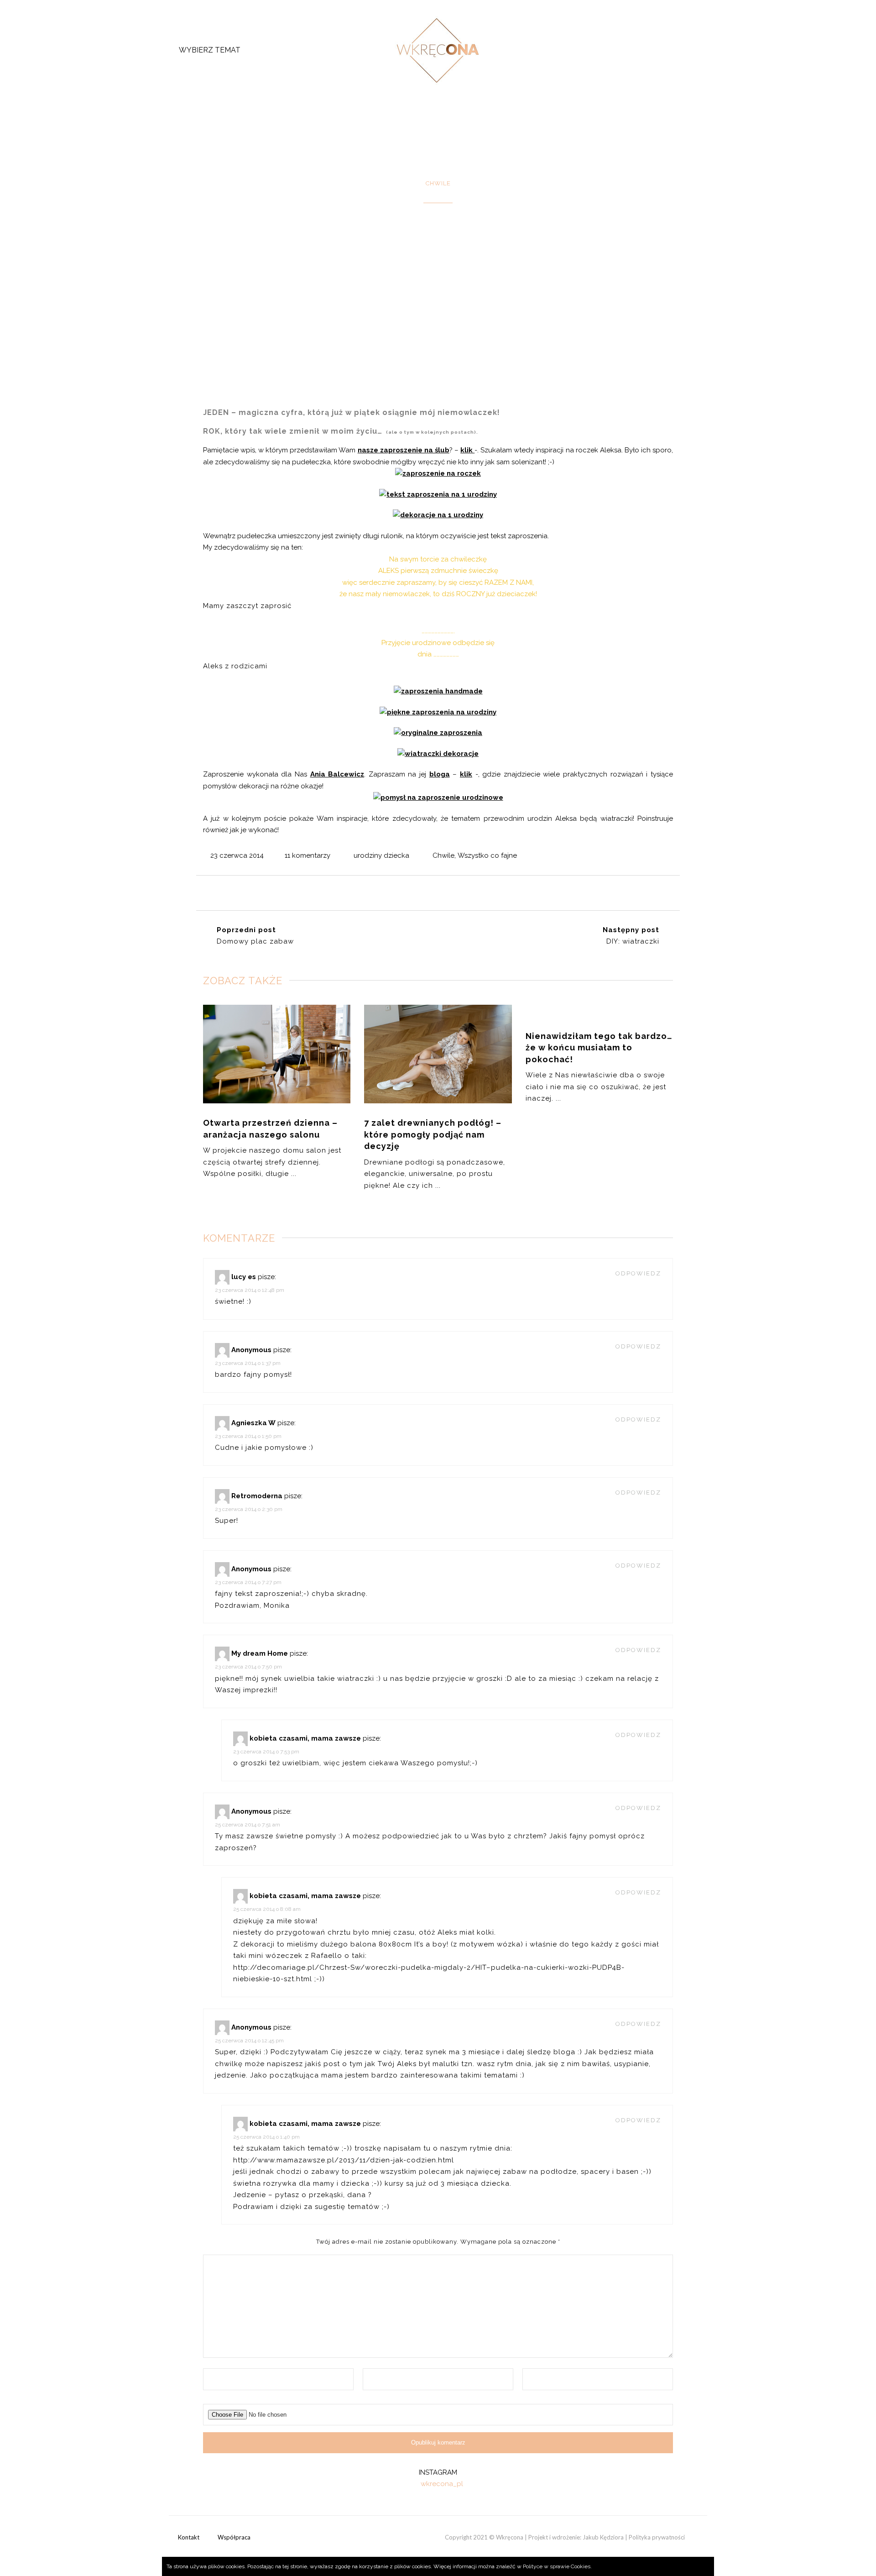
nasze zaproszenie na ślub (404, 450)
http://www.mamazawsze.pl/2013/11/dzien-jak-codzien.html (344, 2160)
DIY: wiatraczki (633, 941)
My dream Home (260, 1653)
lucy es (244, 1277)
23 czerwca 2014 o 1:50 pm (248, 1436)
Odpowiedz (638, 1273)
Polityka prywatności (657, 2537)
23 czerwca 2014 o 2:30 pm (249, 1509)
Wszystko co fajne (487, 855)
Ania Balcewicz (337, 774)
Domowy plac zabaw (255, 941)
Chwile (443, 855)
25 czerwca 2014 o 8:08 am (267, 1909)
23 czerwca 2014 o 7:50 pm (248, 1667)
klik (467, 450)
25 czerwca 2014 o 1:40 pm (266, 2137)
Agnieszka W (253, 1423)
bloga (440, 774)
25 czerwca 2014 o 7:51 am (248, 1825)
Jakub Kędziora (603, 2537)
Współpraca (234, 2537)
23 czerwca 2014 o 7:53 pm (266, 1752)
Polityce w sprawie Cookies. (557, 2566)
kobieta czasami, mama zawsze (305, 1738)
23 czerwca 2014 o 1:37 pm (248, 1363)
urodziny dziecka (381, 855)
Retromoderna (257, 1496)
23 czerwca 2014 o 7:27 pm (248, 1582)
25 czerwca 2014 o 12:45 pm (249, 2041)
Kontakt (189, 2537)
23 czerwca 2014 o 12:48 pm (250, 1290)
